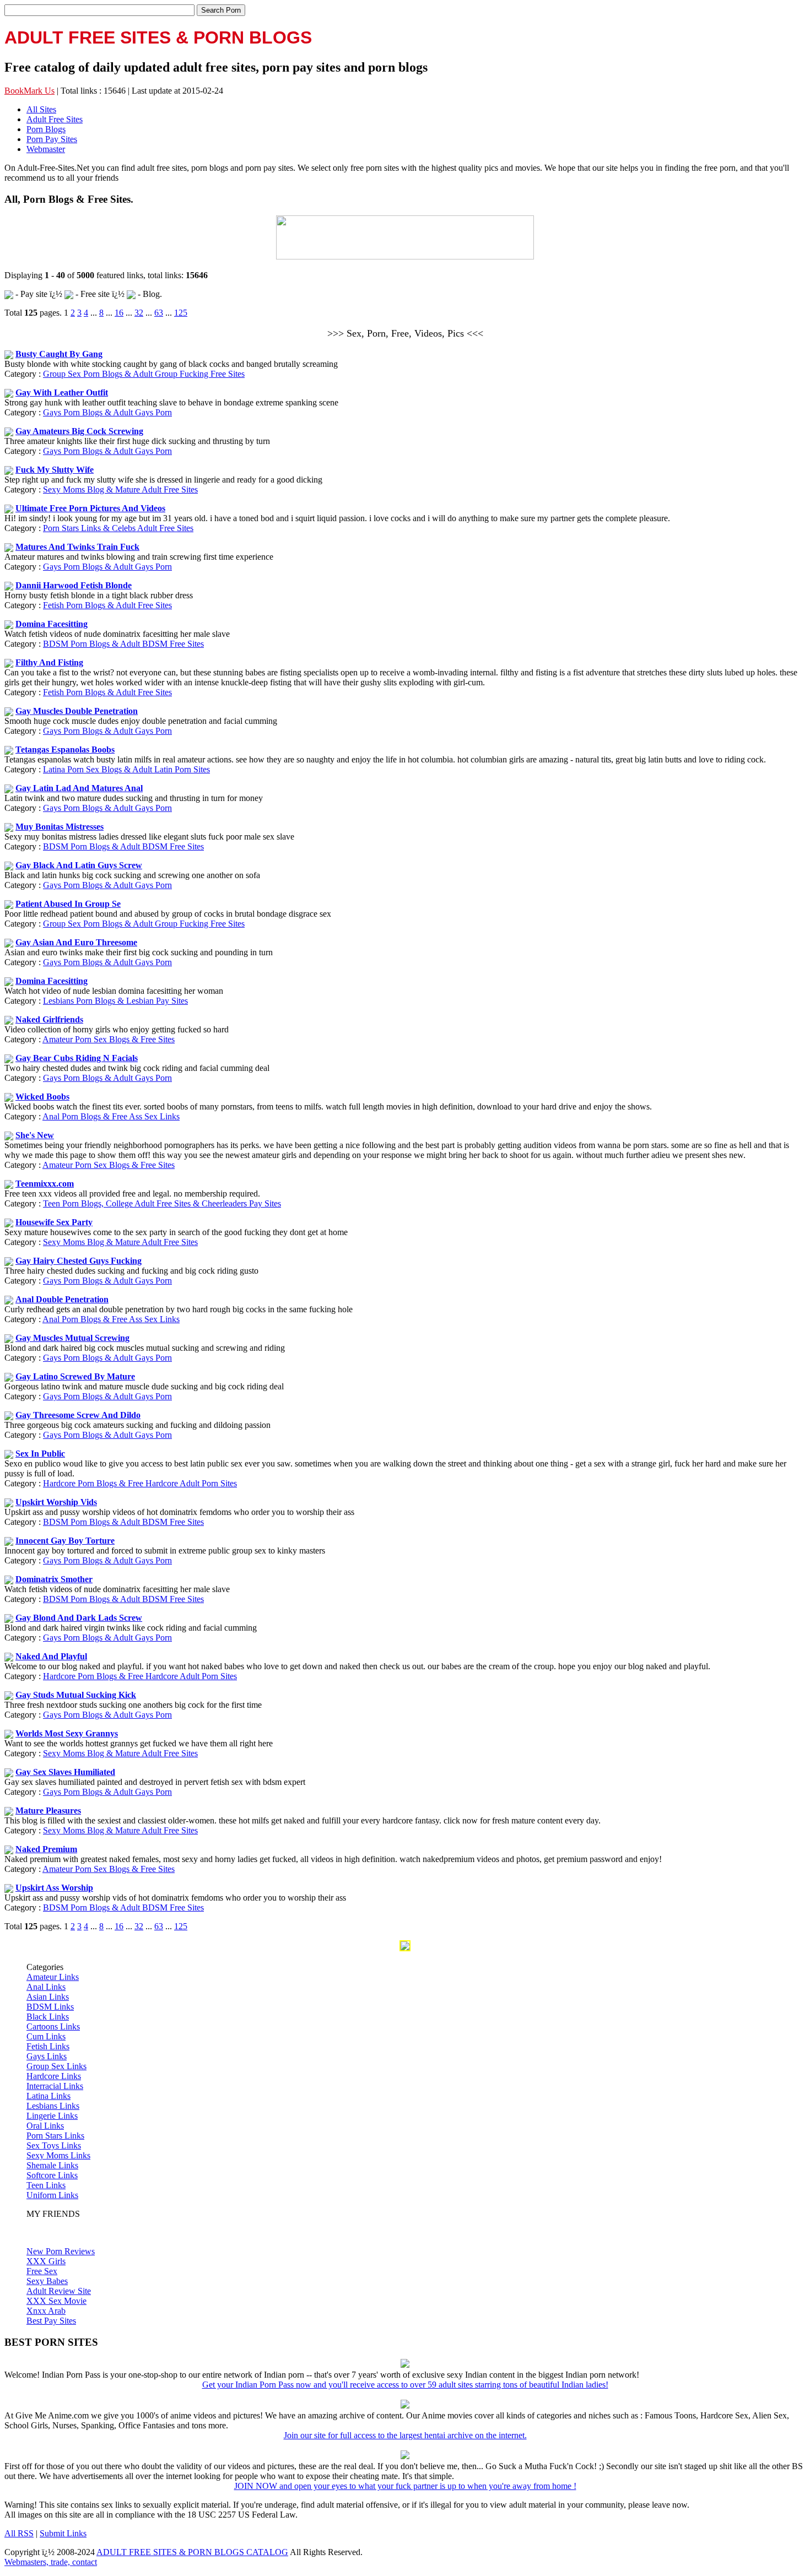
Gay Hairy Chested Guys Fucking (79, 1261)
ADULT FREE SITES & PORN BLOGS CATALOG (192, 2552)
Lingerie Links (52, 2116)
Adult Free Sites (55, 119)
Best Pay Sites (51, 2321)
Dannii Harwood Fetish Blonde (74, 585)
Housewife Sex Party (54, 1222)
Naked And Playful (51, 1656)
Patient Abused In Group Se (68, 904)
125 (181, 313)
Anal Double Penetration (62, 1299)
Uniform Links (52, 2195)
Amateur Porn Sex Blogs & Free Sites (109, 1039)
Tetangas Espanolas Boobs (65, 749)
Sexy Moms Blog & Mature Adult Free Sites (120, 489)
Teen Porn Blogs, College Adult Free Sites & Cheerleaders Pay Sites (162, 1203)
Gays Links (47, 2056)
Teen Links (46, 2185)
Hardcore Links (54, 2076)
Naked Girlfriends (49, 1019)
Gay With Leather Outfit (62, 393)
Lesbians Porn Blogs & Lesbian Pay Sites (115, 1001)
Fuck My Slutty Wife (55, 470)
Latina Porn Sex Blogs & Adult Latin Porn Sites (126, 769)
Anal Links (46, 1987)
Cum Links (46, 2036)
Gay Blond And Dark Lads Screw (79, 1618)
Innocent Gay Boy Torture (65, 1541)
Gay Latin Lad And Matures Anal (79, 788)
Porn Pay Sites (52, 139)
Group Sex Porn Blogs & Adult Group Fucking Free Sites (144, 374)
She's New (35, 1135)
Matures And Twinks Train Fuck (77, 547)
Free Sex (42, 2271)
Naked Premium (46, 1849)
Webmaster (46, 149)
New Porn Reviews (61, 2251)
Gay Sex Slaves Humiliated (65, 1772)
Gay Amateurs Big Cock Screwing (79, 431)
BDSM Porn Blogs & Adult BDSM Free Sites (123, 644)
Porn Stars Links (55, 2136)
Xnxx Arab (46, 2311)
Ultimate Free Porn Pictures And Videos (90, 508)
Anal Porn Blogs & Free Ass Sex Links (111, 1116)
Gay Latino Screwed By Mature (75, 1376)
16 (119, 313)
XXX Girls (46, 2261)
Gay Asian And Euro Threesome (76, 942)
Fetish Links (48, 2046)
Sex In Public (40, 1454)
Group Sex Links (56, 2066)
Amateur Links (53, 1977)
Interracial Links (55, 2086)
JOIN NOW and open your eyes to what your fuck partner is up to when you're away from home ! (405, 2486)
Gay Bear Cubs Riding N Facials (77, 1058)
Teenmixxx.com (45, 1184)
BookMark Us (29, 91)
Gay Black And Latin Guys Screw (79, 865)
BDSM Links (50, 2007)
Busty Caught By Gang (59, 354)
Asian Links (48, 1997)
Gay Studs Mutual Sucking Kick (76, 1695)
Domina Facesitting (52, 624)
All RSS (19, 2533)
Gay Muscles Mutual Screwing (72, 1338)
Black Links (48, 2017)
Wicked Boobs (42, 1097)
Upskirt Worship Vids (56, 1502)
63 (159, 313)
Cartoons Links (53, 2026)
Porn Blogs (46, 129)
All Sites (41, 109)
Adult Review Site (59, 2291)
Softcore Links (52, 2175)
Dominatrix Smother (54, 1579)
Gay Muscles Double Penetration (77, 711)
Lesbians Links (53, 2106)
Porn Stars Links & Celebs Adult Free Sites (118, 528)
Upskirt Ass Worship (54, 1888)
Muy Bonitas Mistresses (60, 827)
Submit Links (63, 2533)
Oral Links (45, 2126)
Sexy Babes (47, 2281)
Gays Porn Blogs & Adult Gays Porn (107, 412)
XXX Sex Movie (56, 2301)
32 (139, 313)
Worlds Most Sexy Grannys (67, 1733)
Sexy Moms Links (58, 2155)
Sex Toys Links (54, 2145)
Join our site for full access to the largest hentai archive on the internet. (405, 2435)
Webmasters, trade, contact (51, 2562)
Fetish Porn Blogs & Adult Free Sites (107, 605)
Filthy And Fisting (49, 662)
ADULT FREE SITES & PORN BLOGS (158, 37)
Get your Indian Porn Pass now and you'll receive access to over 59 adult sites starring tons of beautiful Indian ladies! (405, 2385)
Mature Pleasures (48, 1811)
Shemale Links (52, 2165)
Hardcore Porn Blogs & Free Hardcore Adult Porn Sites (140, 1483)
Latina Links (48, 2096)
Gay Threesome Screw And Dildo (78, 1415)
